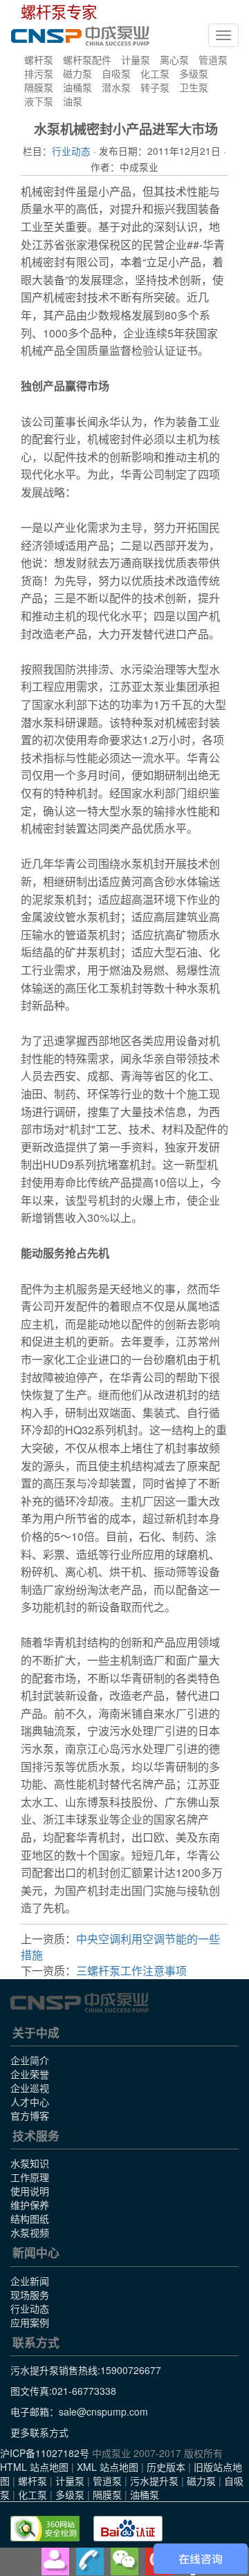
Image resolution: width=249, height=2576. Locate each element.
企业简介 (30, 2060)
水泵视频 (30, 2232)
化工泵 (155, 73)
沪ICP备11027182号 (45, 2453)
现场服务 (30, 2295)
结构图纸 (30, 2218)
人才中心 (30, 2102)
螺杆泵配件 (87, 59)
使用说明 (30, 2191)
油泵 (73, 101)
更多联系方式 (39, 2432)
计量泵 (136, 59)
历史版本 (166, 2467)
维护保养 (30, 2205)
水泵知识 (30, 2163)
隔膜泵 (39, 87)
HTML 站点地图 (34, 2467)
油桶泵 (77, 87)
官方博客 (30, 2115)
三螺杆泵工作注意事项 (131, 1971)
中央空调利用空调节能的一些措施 (120, 1947)
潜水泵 (116, 87)
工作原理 (30, 2177)
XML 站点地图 (108, 2467)
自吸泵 (116, 73)
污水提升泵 (154, 2481)
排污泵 (39, 73)
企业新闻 (30, 2281)
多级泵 (194, 73)
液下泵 (39, 101)
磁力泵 (77, 73)
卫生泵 (194, 87)
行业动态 (71, 151)
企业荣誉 (30, 2074)
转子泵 (155, 87)
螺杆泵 (39, 59)
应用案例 (30, 2322)
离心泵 (174, 59)
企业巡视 (30, 2088)
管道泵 (213, 59)
